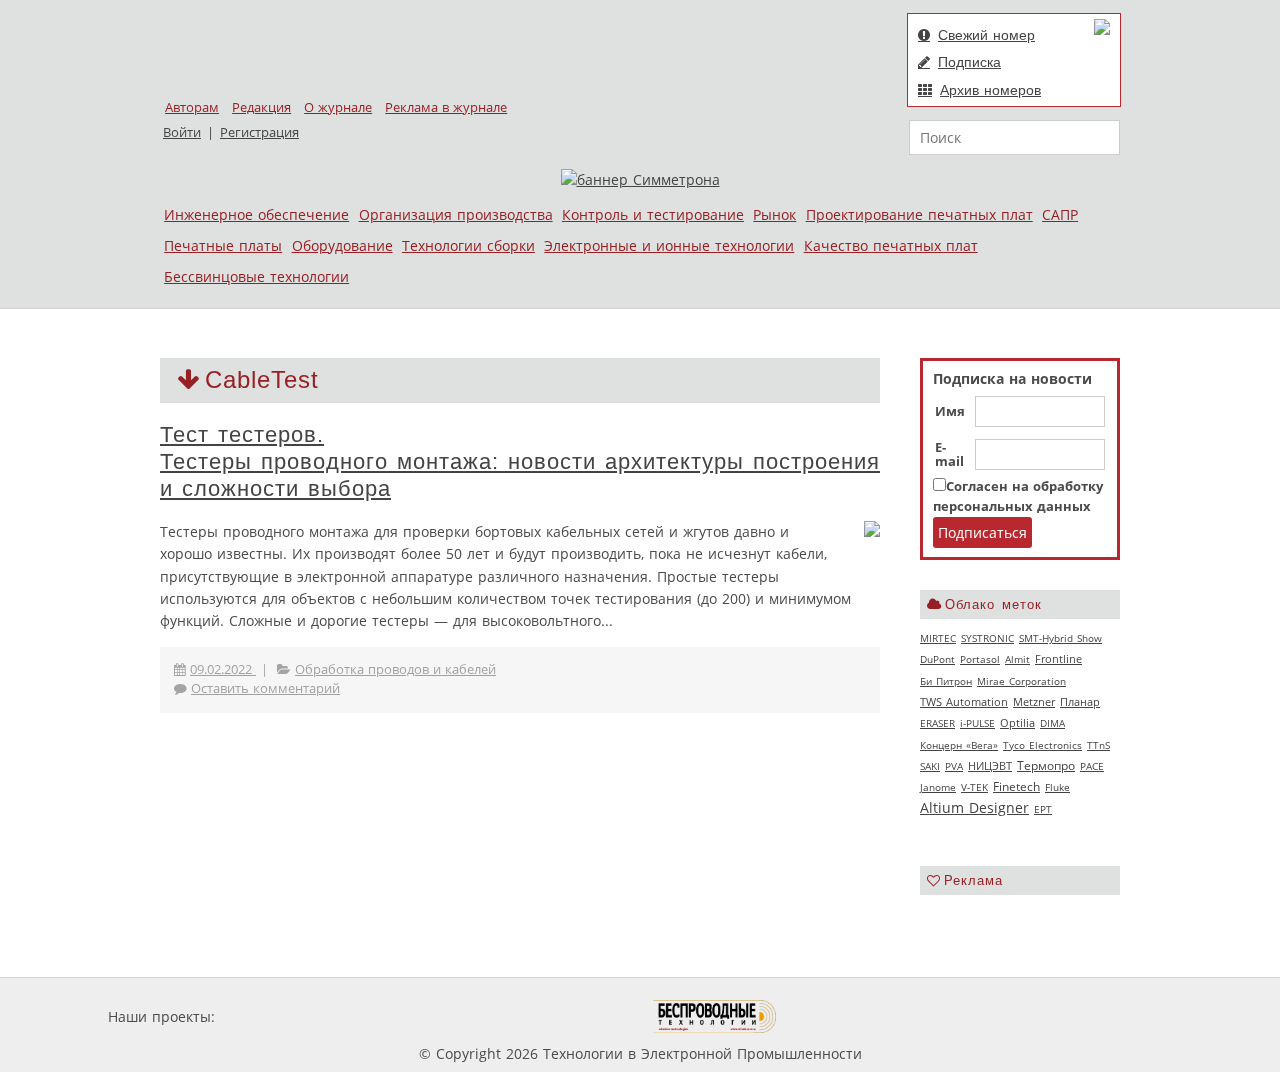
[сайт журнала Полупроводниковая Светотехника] (559, 1016)
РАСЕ (1092, 766)
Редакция (261, 107)
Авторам (192, 107)
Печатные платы (223, 245)
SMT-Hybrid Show (1060, 638)
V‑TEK (974, 787)
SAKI (930, 766)
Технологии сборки (468, 245)
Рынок (774, 214)
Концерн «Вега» (959, 745)
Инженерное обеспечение (256, 214)
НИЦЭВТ (990, 765)
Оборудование (342, 245)
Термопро (1046, 765)
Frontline (1058, 659)
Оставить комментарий (265, 688)
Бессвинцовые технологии (256, 276)
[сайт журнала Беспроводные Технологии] (715, 1016)
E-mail (949, 455)
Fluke (1057, 787)
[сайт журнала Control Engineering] (848, 1016)
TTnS (1098, 745)
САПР (1060, 214)
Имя (950, 412)
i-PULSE (977, 723)
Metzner (1034, 702)
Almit (1017, 659)
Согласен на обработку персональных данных (1018, 496)
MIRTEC (938, 638)
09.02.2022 (223, 669)
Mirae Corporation (1021, 681)
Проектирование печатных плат (919, 214)
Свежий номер (986, 35)
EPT (1043, 809)
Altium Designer (974, 807)
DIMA (1052, 723)
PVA (954, 766)
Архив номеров (990, 90)
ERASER (937, 723)
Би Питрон (946, 681)
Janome (938, 787)
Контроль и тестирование (653, 214)
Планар (1080, 702)
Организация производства (456, 214)
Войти (182, 132)
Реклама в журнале (446, 107)
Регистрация (259, 132)
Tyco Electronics (1042, 745)
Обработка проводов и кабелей (395, 669)
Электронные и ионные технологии (669, 245)
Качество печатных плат (891, 245)
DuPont (937, 659)
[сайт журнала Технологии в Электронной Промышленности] (411, 1016)
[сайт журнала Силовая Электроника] (284, 1016)
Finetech (1016, 786)
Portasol (980, 659)
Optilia (1017, 723)
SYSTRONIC (987, 638)
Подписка (969, 62)
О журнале (338, 107)
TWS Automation (964, 702)
